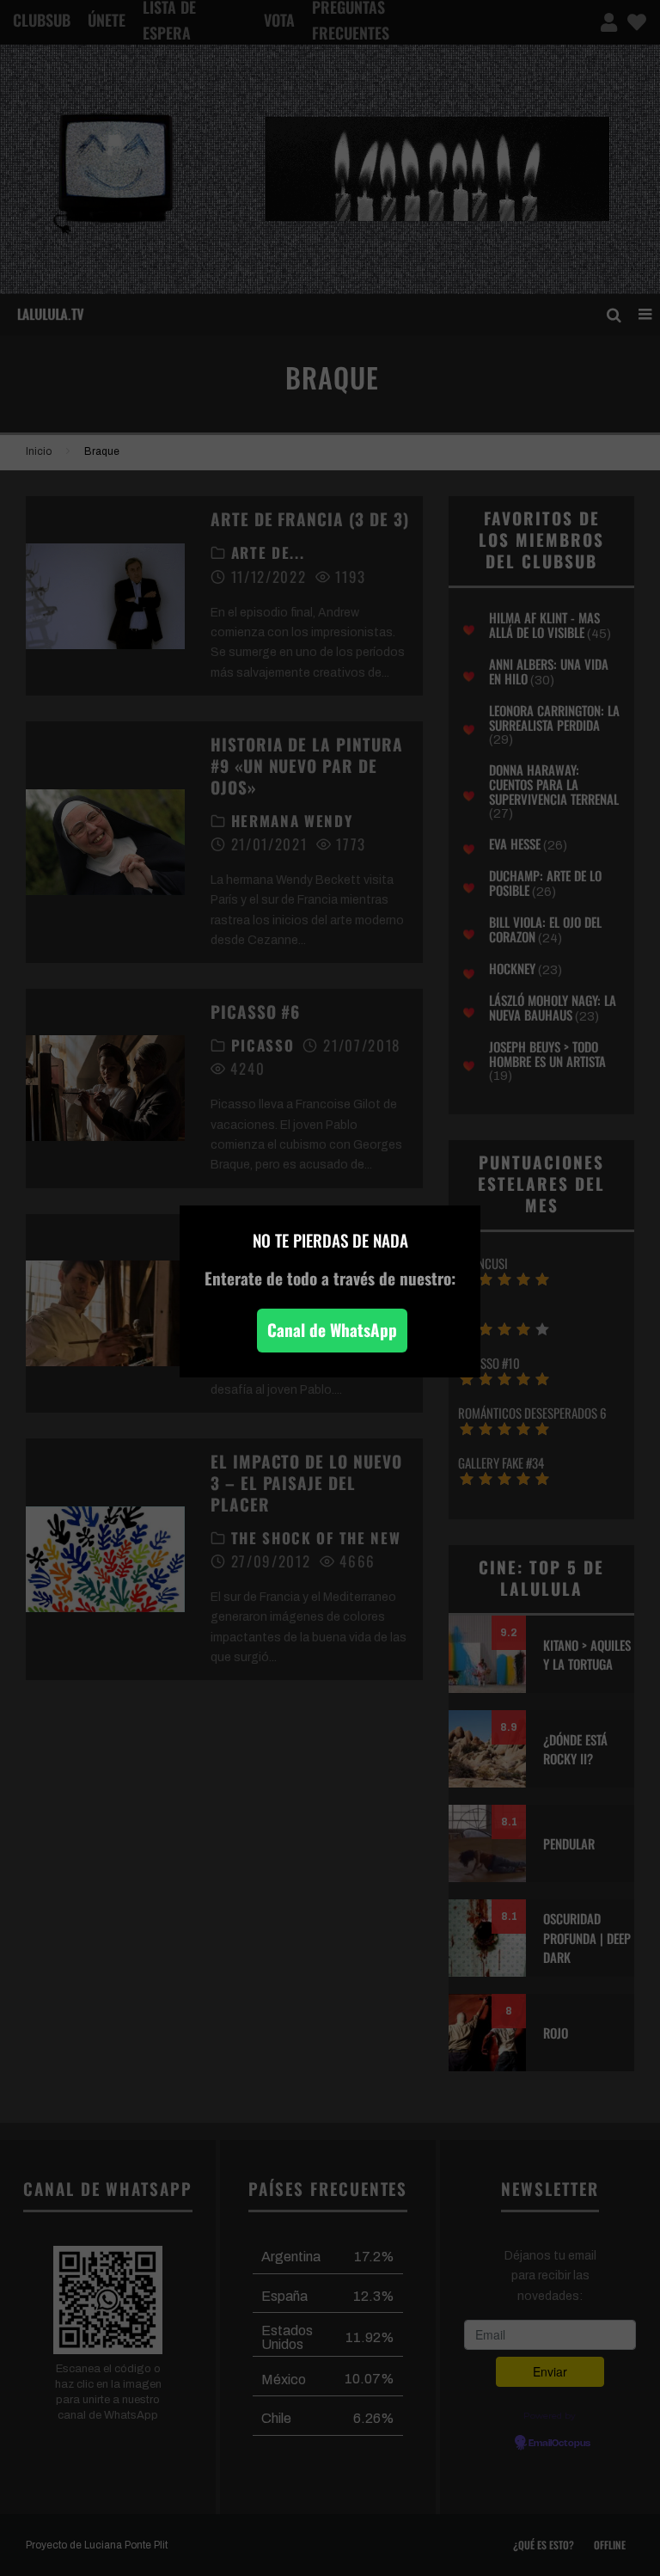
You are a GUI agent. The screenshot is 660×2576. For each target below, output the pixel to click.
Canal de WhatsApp (332, 1330)
